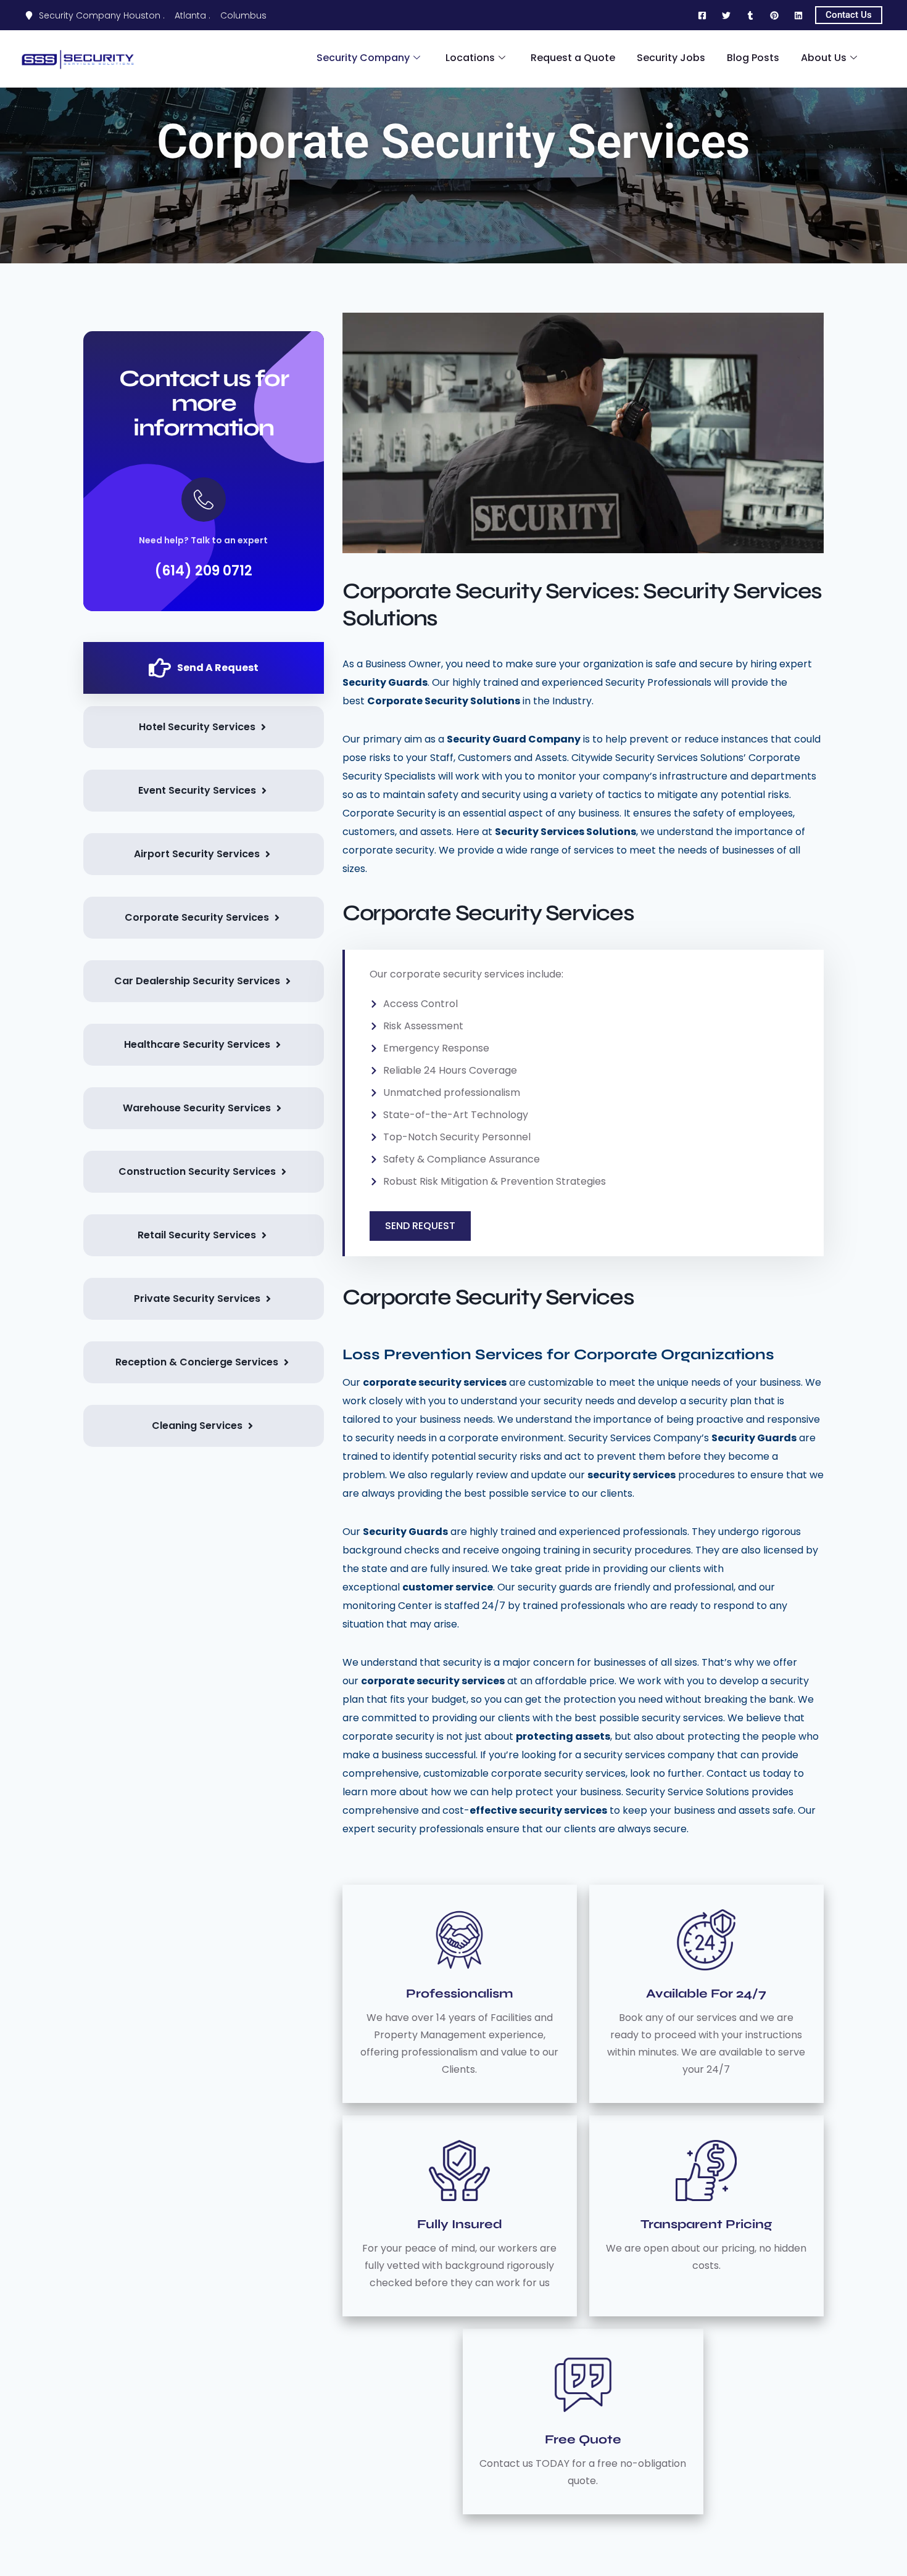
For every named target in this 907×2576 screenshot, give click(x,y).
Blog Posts (753, 58)
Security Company (363, 58)
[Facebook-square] (702, 15)
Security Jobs (671, 58)
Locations (470, 58)
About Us (824, 58)
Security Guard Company (514, 739)
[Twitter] (726, 15)
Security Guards (385, 682)
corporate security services (435, 1382)
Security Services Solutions (565, 832)
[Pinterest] (774, 15)
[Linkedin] (798, 15)
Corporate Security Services (453, 142)
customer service (448, 1587)
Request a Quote (573, 58)
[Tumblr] (750, 15)
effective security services (538, 1810)
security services (632, 1475)
